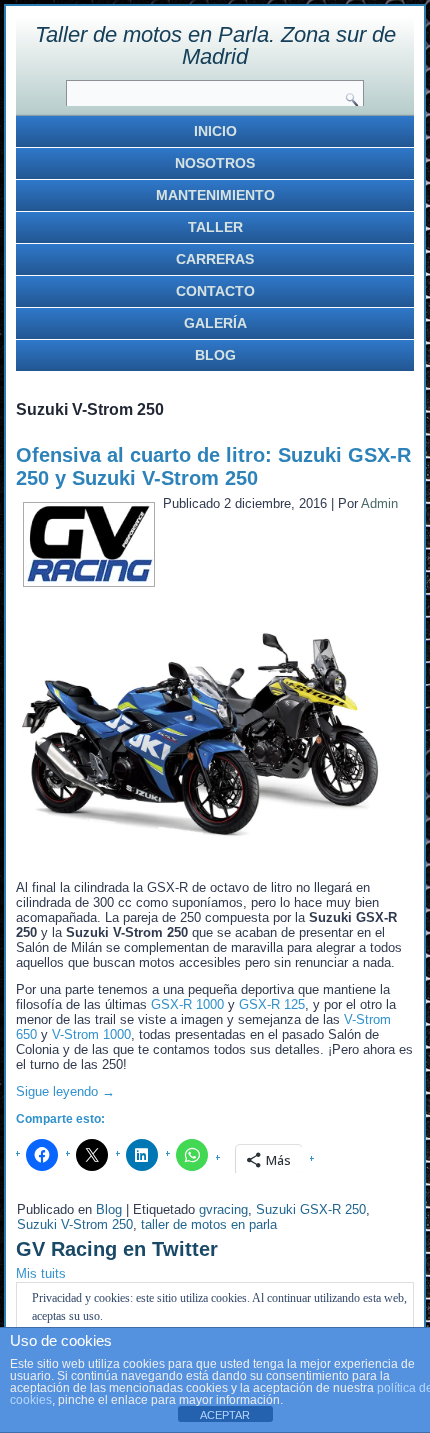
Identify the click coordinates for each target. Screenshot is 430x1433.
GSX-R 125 (272, 1004)
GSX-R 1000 (187, 1004)
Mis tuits (41, 1273)
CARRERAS (215, 259)
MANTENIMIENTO (215, 195)
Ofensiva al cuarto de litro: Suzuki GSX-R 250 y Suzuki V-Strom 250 (213, 466)
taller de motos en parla (209, 1224)
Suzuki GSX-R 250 (311, 1209)
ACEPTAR (225, 1415)
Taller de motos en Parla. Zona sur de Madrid (215, 45)
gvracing (223, 1209)
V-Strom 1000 (91, 1034)
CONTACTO (215, 291)
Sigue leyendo (65, 1091)
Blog (109, 1209)
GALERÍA (215, 323)
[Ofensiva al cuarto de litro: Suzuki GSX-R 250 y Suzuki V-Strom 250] (89, 577)
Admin (379, 503)
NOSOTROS (215, 163)
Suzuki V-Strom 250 (75, 1224)
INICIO (215, 131)
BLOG (215, 355)
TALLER (215, 227)
